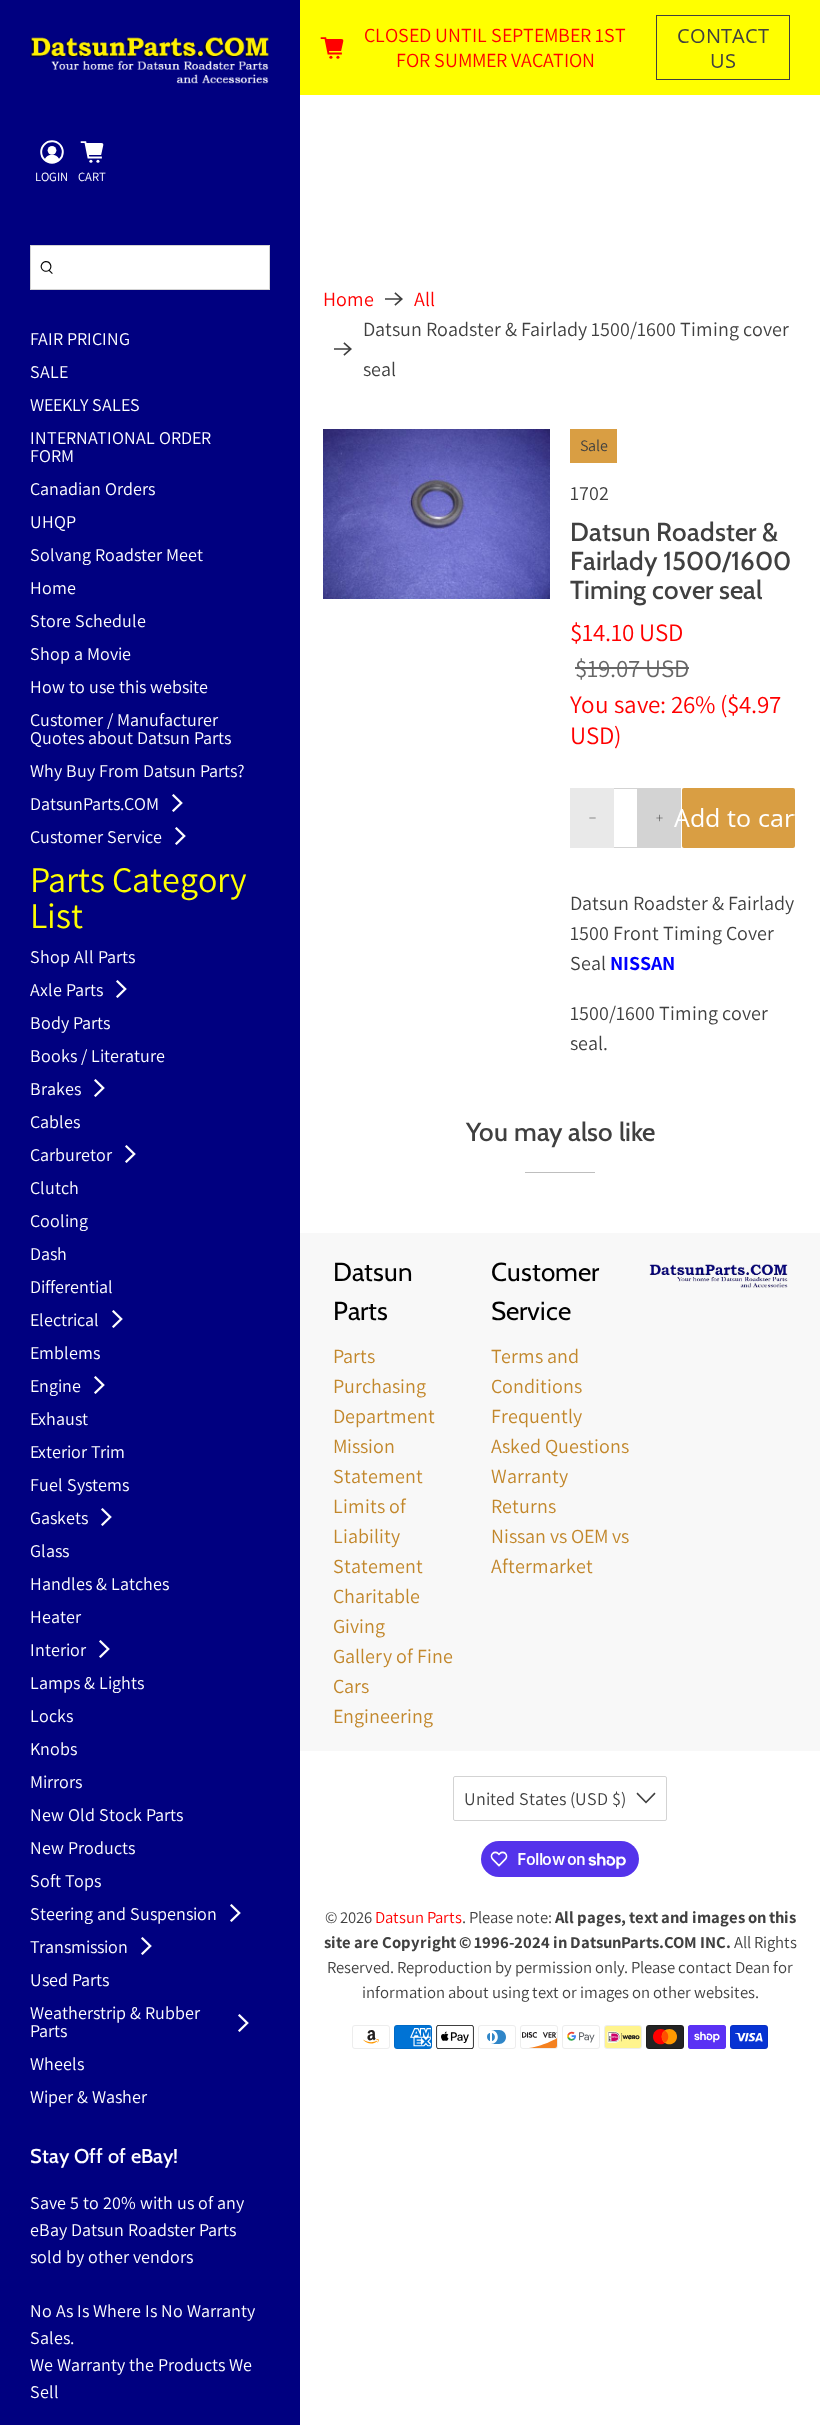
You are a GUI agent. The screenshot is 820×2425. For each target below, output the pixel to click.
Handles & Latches (99, 1585)
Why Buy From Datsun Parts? (137, 772)
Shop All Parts (82, 958)
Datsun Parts (418, 1917)
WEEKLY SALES (85, 406)
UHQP (53, 523)
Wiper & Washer (88, 2098)
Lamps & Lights (87, 1684)
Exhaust (59, 1420)
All (424, 299)
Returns (523, 1506)
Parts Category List (138, 899)
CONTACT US (723, 48)
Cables (55, 1123)
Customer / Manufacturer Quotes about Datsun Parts (130, 730)
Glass (49, 1552)
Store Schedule (88, 622)
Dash (48, 1255)
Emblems (65, 1354)
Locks (51, 1717)
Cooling (59, 1222)
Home (53, 589)
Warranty (529, 1476)
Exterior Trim (77, 1453)
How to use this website (119, 688)
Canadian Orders (92, 490)
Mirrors (56, 1783)
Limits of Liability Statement (378, 1536)
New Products (82, 1849)
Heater (55, 1618)
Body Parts (70, 1024)
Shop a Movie (80, 655)
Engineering (383, 1716)
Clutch (54, 1189)
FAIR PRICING (80, 340)
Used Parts (69, 1981)
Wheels (57, 2065)
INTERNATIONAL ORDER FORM (120, 448)
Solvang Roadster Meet (116, 556)
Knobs (53, 1750)
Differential (71, 1288)
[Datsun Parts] (150, 60)
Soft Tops (65, 1882)
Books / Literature (97, 1057)
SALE (49, 373)
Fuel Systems (79, 1486)
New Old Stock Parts (106, 1816)
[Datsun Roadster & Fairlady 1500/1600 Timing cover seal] (436, 514)
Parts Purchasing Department (384, 1386)
